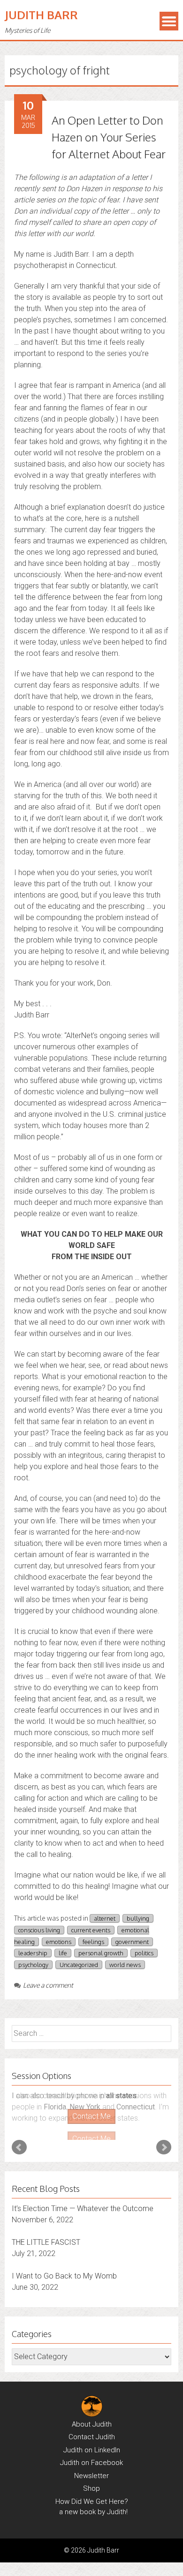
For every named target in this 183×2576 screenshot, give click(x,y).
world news (125, 1965)
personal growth (101, 1953)
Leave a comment (48, 1985)
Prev (19, 2139)
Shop (91, 2479)
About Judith (92, 2415)
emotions (59, 1942)
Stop (95, 2124)
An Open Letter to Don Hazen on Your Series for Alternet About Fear (109, 137)
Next (164, 2139)
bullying (138, 1918)
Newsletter (91, 2467)
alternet (105, 1918)
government (132, 1942)
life (63, 1953)
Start (88, 2124)
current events (91, 1930)
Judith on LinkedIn (92, 2441)
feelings (93, 1942)
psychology (33, 1965)
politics (144, 1953)
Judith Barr (41, 15)
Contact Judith (92, 2428)
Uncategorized (79, 1965)
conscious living (39, 1930)
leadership (33, 1953)
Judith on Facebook (91, 2454)
